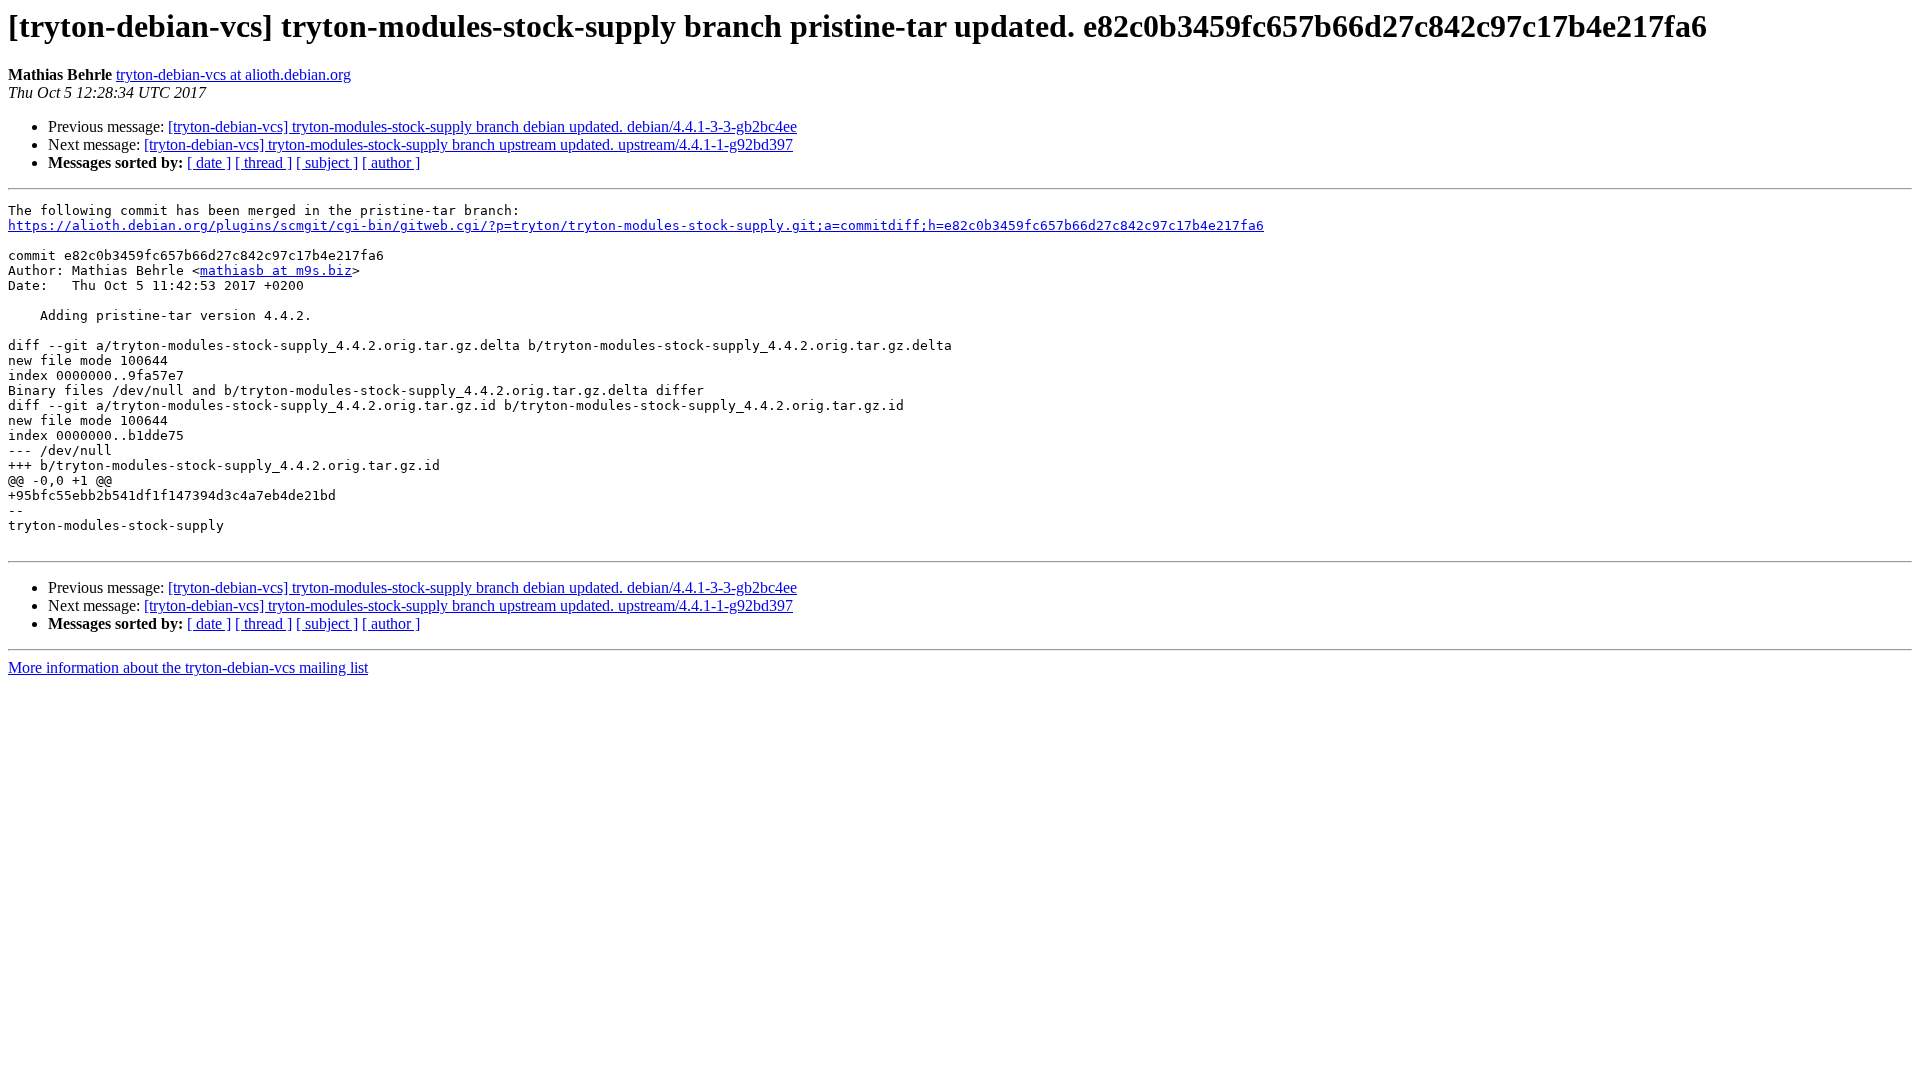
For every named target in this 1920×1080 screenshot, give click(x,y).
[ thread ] (263, 162)
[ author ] (391, 162)
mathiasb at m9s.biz (276, 270)
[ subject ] (327, 162)
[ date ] (209, 162)
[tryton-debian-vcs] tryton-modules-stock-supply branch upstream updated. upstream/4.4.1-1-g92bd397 (468, 144)
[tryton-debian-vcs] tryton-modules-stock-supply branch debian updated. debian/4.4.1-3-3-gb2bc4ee (482, 126)
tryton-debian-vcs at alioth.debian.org (233, 74)
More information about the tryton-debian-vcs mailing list (188, 667)
